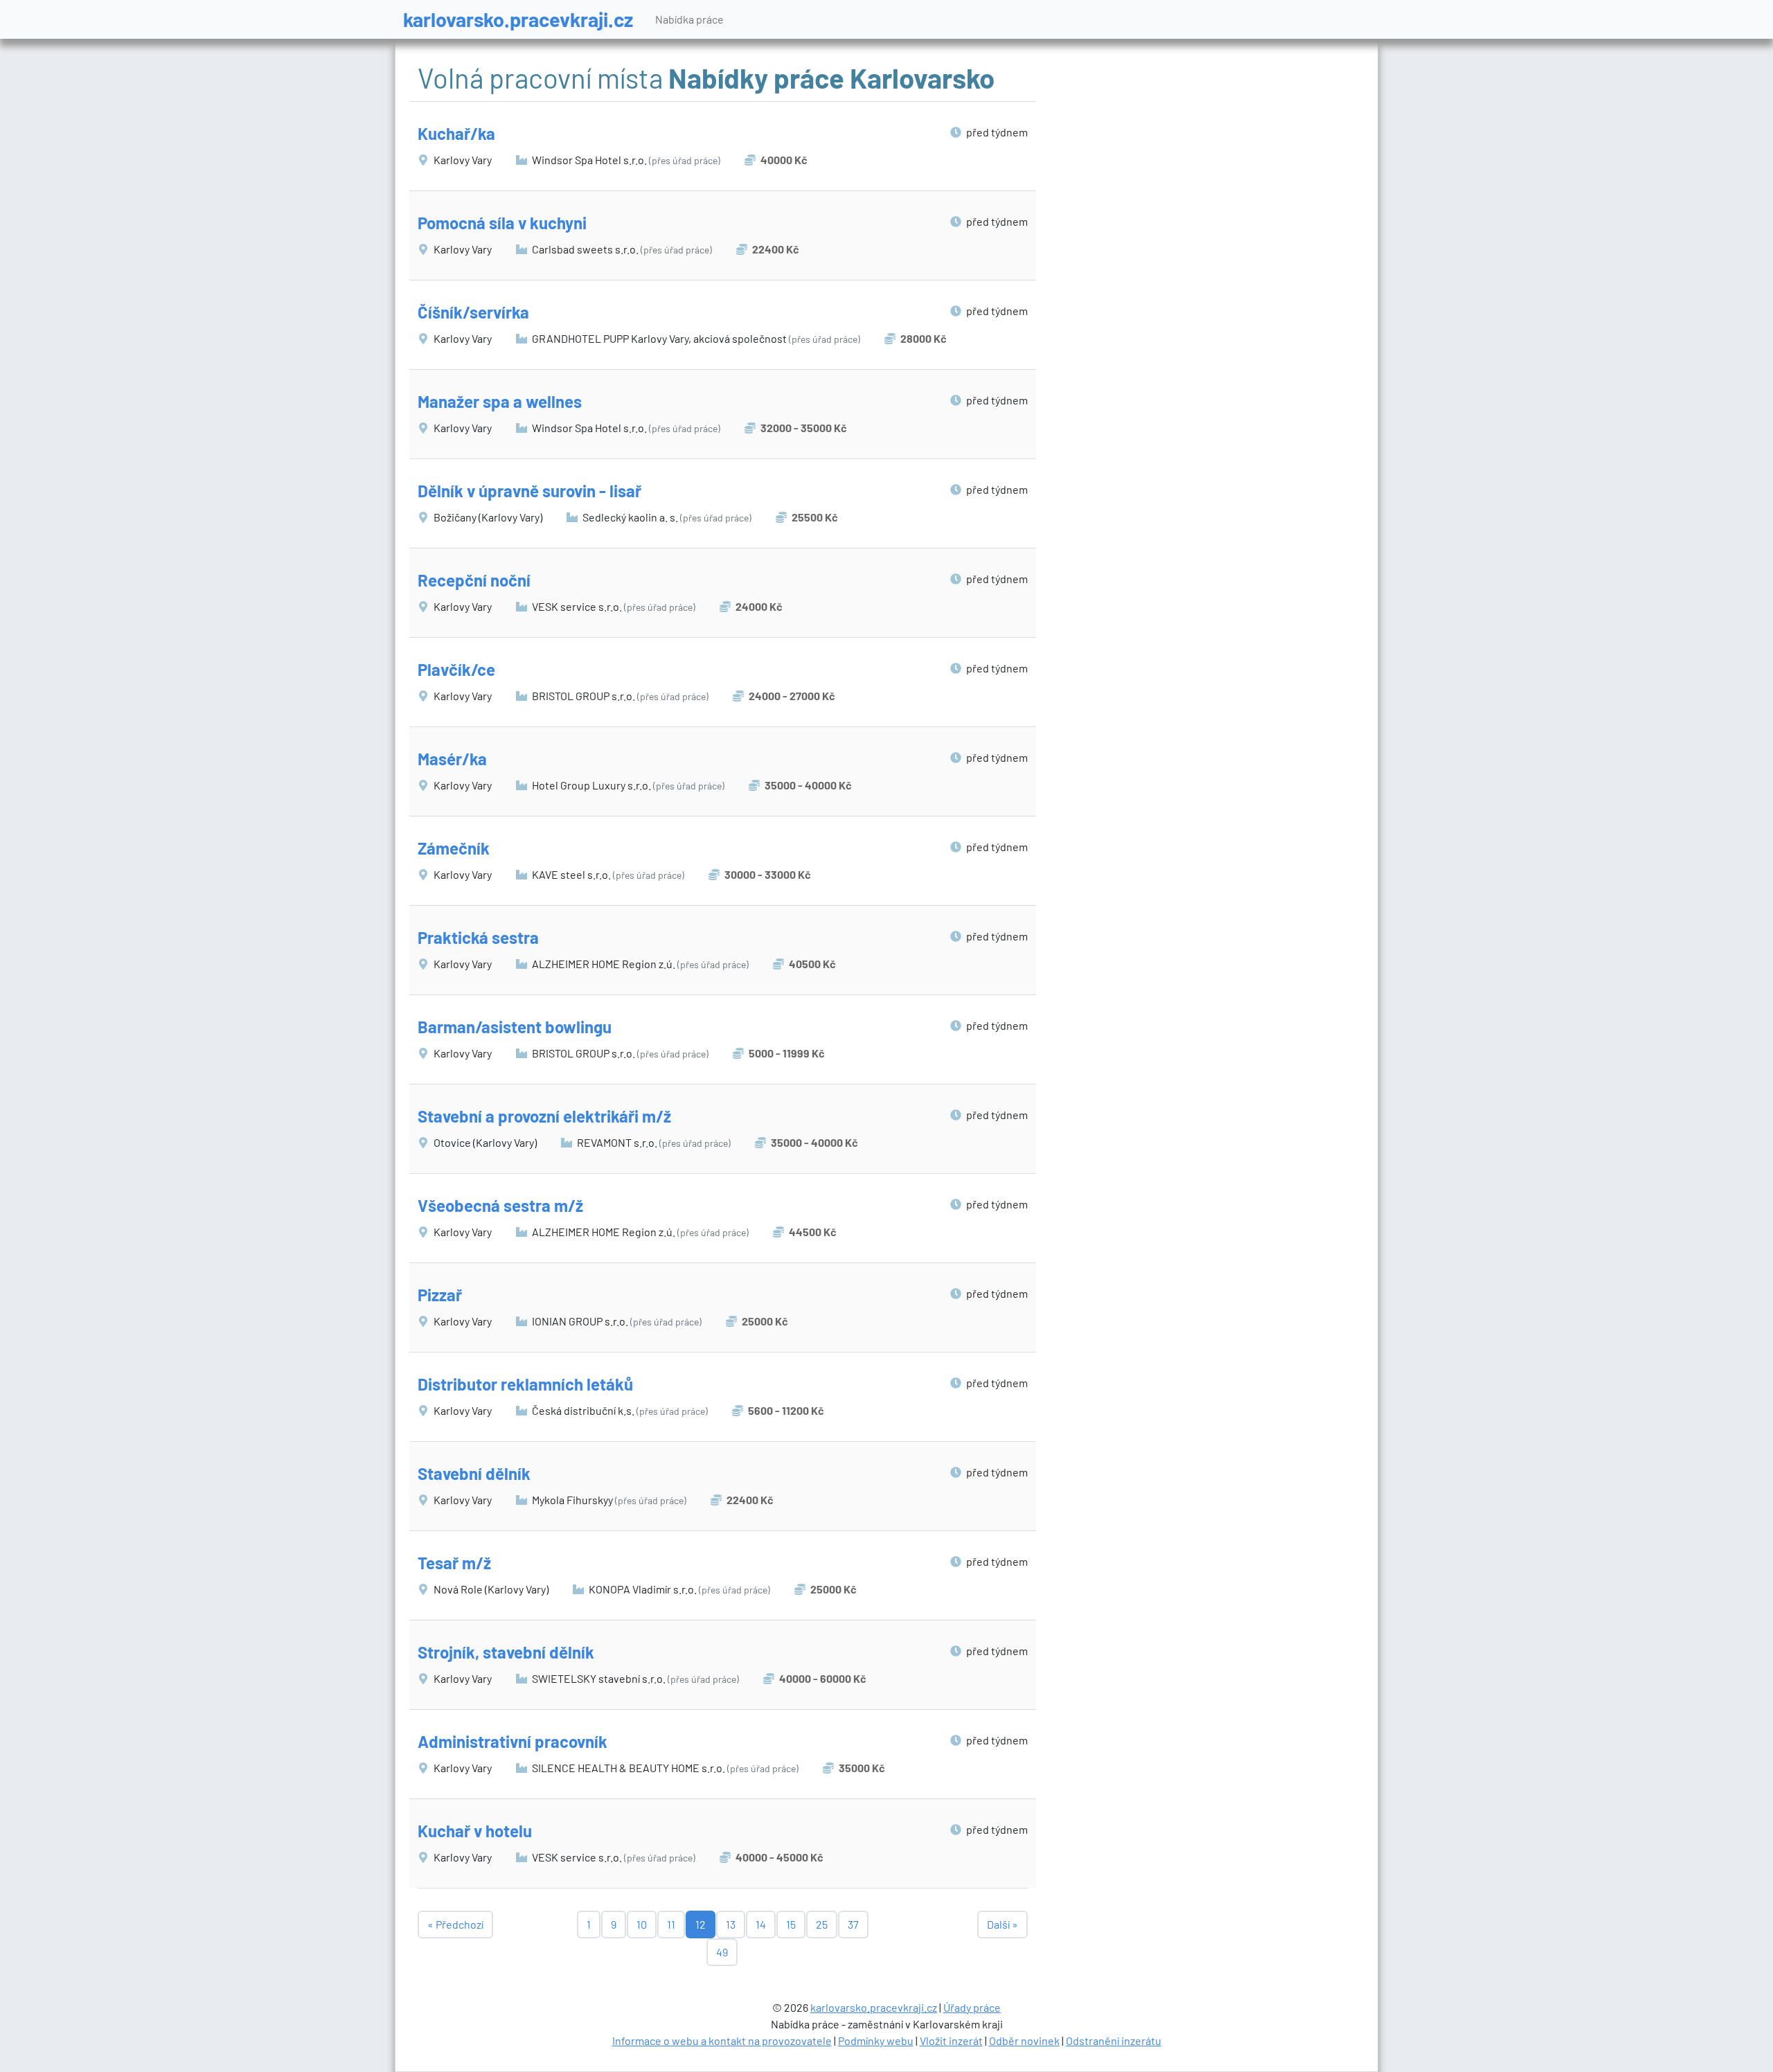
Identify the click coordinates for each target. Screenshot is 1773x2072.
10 (642, 1924)
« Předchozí (455, 1924)
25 (822, 1924)
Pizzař (440, 1295)
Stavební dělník (474, 1473)
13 (731, 1924)
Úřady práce (972, 2007)
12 (701, 1924)
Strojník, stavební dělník (506, 1652)
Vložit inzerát (951, 2040)
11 (671, 1924)
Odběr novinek (1024, 2040)
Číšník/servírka (473, 312)
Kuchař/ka (456, 133)
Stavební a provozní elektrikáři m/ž (544, 1116)
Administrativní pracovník (513, 1741)
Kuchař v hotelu (475, 1831)
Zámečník (454, 848)
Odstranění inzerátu (1114, 2040)
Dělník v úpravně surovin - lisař (529, 491)
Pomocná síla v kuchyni (502, 223)
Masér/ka (452, 759)
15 (791, 1924)
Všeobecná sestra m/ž (500, 1205)
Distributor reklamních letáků (525, 1384)
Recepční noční (474, 580)
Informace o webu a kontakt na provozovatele (722, 2040)
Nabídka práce (689, 19)
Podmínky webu (876, 2040)
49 (722, 1952)
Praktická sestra (478, 937)
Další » (1003, 1924)
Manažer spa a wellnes (500, 401)
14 (761, 1924)
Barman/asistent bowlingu (515, 1027)
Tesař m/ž (454, 1563)
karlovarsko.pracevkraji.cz (518, 19)
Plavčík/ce (456, 669)
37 (853, 1924)
